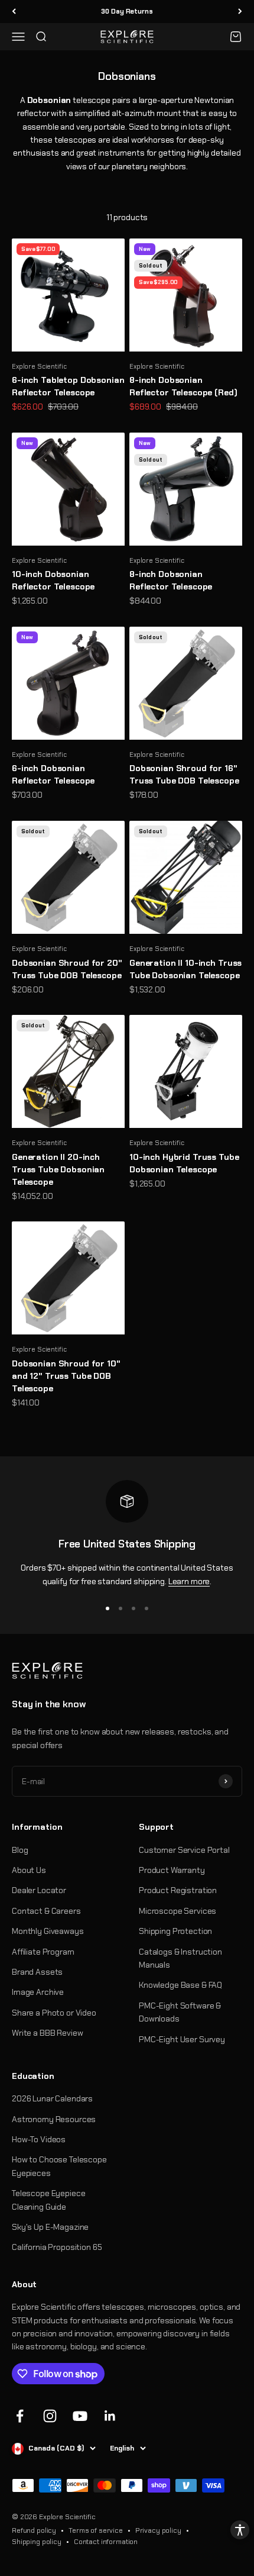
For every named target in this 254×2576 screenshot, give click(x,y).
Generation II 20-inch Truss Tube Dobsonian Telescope (58, 1169)
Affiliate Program (43, 1952)
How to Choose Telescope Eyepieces (59, 2166)
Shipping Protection (175, 1931)
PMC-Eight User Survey (182, 2039)
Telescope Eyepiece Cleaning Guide (48, 2200)
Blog (20, 1850)
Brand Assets (37, 1972)
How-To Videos (39, 2139)
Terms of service (96, 2530)
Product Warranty (172, 1870)
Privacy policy (158, 2530)
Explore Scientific (39, 366)
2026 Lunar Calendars (52, 2098)
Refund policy (34, 2530)
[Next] (240, 12)
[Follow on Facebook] (20, 2416)
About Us (29, 1870)
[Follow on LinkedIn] (110, 2416)
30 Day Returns (127, 11)
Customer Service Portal (184, 1850)
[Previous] (14, 12)
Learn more (189, 1581)
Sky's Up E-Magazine (50, 2227)
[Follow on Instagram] (50, 2416)
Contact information (106, 2542)
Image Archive (38, 1992)
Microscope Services (178, 1911)
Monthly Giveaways (48, 1931)
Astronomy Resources (54, 2119)
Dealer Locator (39, 1890)
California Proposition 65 (57, 2247)
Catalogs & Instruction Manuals (180, 1958)
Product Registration (178, 1890)
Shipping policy (37, 2542)
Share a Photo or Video (54, 2013)
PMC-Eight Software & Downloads (180, 2012)
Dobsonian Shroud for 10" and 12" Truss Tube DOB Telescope (66, 1376)
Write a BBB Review (47, 2033)
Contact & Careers (46, 1911)
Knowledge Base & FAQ (180, 1985)
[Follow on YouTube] (80, 2416)
